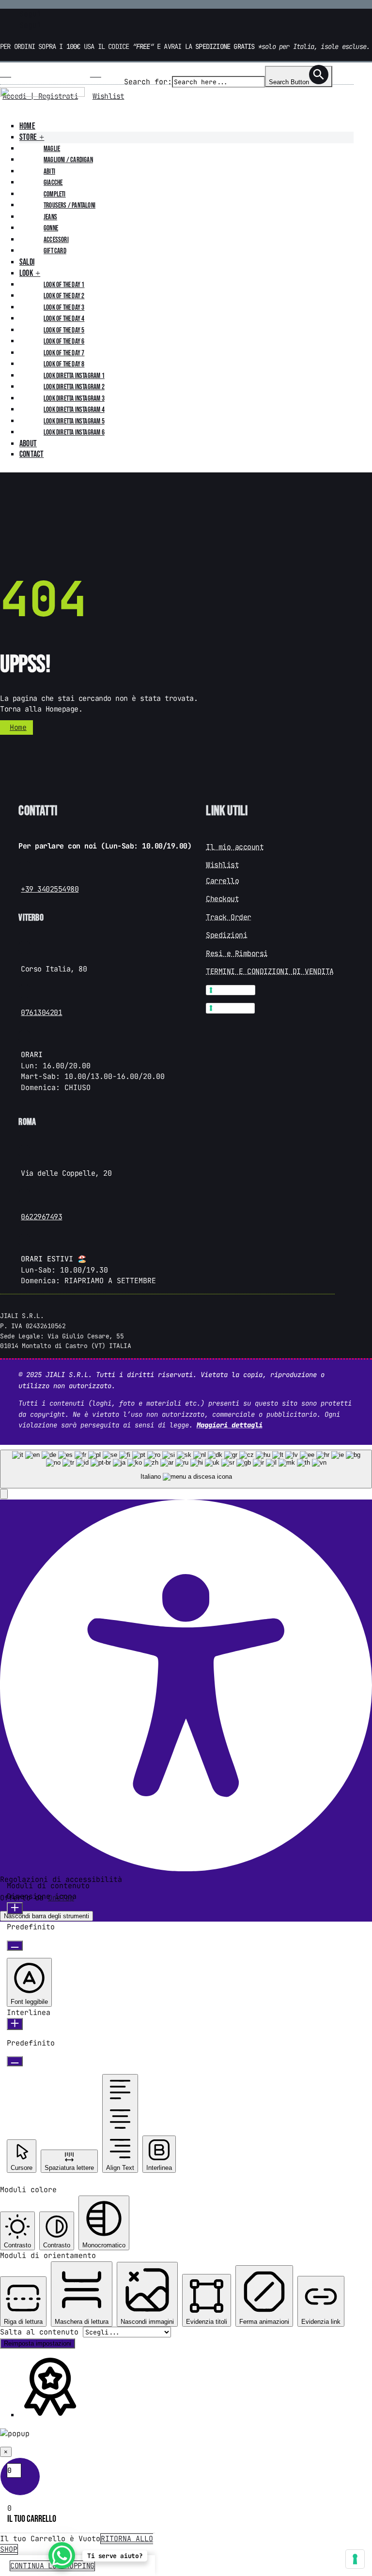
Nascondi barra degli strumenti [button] (46, 1916)
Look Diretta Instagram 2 (74, 387)
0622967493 (41, 1217)
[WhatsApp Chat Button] (62, 2555)
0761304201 (41, 1013)
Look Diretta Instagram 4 (74, 410)
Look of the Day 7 (64, 353)
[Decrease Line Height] (15, 2061)
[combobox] (186, 1469)
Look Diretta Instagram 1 (74, 376)
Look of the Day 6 (64, 341)
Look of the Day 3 (64, 308)
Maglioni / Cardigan (68, 160)
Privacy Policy (233, 990)
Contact (31, 454)
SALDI (27, 262)
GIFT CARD (55, 251)
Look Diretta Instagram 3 (74, 399)
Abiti (49, 172)
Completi (55, 194)
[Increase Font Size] (15, 1908)
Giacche (53, 183)
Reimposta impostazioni (38, 2343)
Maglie (52, 149)
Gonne (51, 228)
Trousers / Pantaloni (70, 205)
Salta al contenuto (41, 2332)
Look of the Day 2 (64, 296)
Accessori (56, 240)
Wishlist (108, 96)
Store (28, 137)
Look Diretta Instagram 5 (74, 421)
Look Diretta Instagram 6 (74, 432)
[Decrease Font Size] (15, 1946)
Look (26, 273)
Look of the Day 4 (64, 319)
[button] (4, 1494)
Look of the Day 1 (64, 285)
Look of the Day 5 (64, 330)
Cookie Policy (233, 1008)
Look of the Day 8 (64, 364)
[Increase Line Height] (15, 2024)
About (28, 444)
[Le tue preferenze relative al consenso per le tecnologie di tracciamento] (355, 2559)
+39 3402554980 (50, 889)
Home (27, 126)
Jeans (50, 217)
